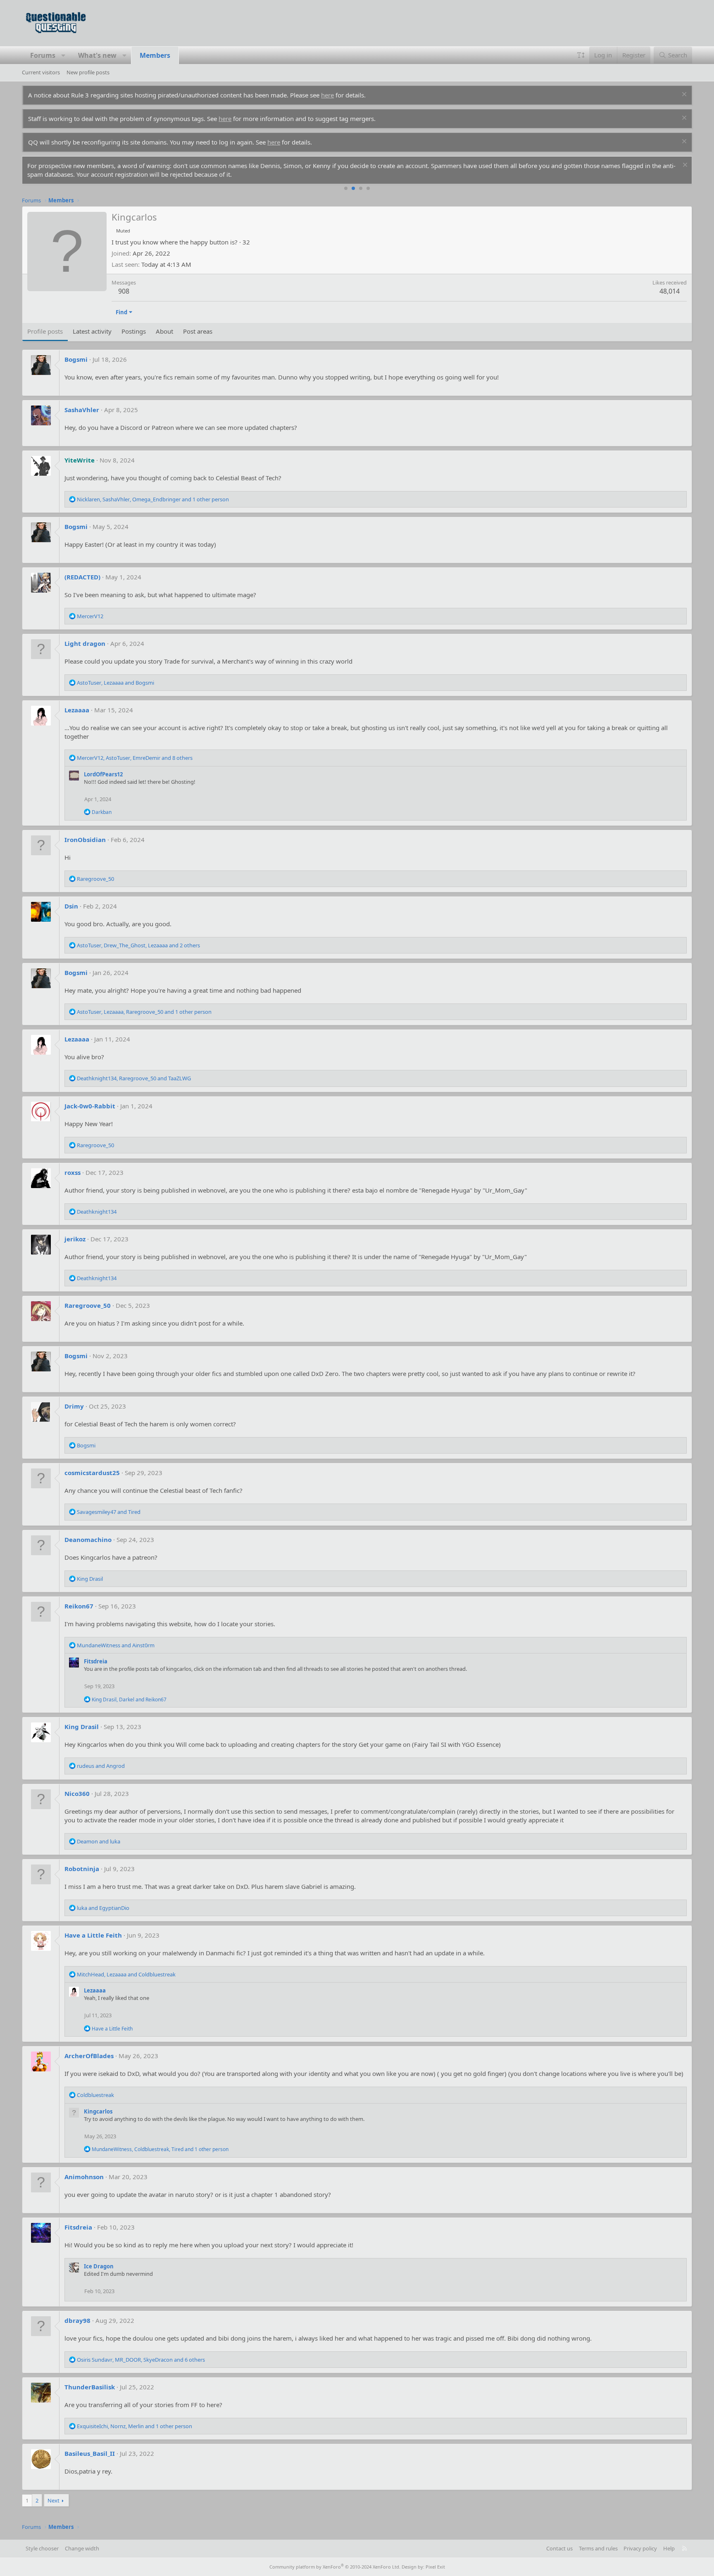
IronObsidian (85, 840)
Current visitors (41, 72)
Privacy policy (640, 2548)
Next (54, 2500)
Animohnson (84, 2177)
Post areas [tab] (198, 331)
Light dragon (85, 643)
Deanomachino (88, 1539)
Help (669, 2548)
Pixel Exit (435, 2567)
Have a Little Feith (93, 1935)
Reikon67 (79, 1606)
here (327, 95)
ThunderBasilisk (90, 2387)
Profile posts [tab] (45, 331)
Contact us (559, 2548)
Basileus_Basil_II (90, 2453)
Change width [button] (82, 2548)
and (109, 1512)
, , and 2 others (138, 945)
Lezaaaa (77, 710)
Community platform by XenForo (335, 2567)
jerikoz (75, 1239)
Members (155, 55)
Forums (43, 55)
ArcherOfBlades (89, 2056)
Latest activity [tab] (92, 331)
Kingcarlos (98, 2111)
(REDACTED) (82, 577)
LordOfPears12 (103, 774)
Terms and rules (598, 2548)
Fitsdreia (96, 1661)
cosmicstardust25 (92, 1473)
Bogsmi (76, 359)
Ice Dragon (99, 2266)
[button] (63, 55)
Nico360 (77, 1793)
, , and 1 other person (153, 499)
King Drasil (82, 1727)
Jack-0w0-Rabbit (90, 1106)
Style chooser (42, 2548)
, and (115, 683)
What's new (97, 55)
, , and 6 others (141, 2360)
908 (124, 291)
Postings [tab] (134, 331)
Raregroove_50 (88, 1305)
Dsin (71, 906)
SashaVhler (82, 410)
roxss (73, 1172)
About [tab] (164, 331)
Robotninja (82, 1869)
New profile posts (88, 72)
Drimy (74, 1406)
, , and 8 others (135, 758)
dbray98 (77, 2320)
